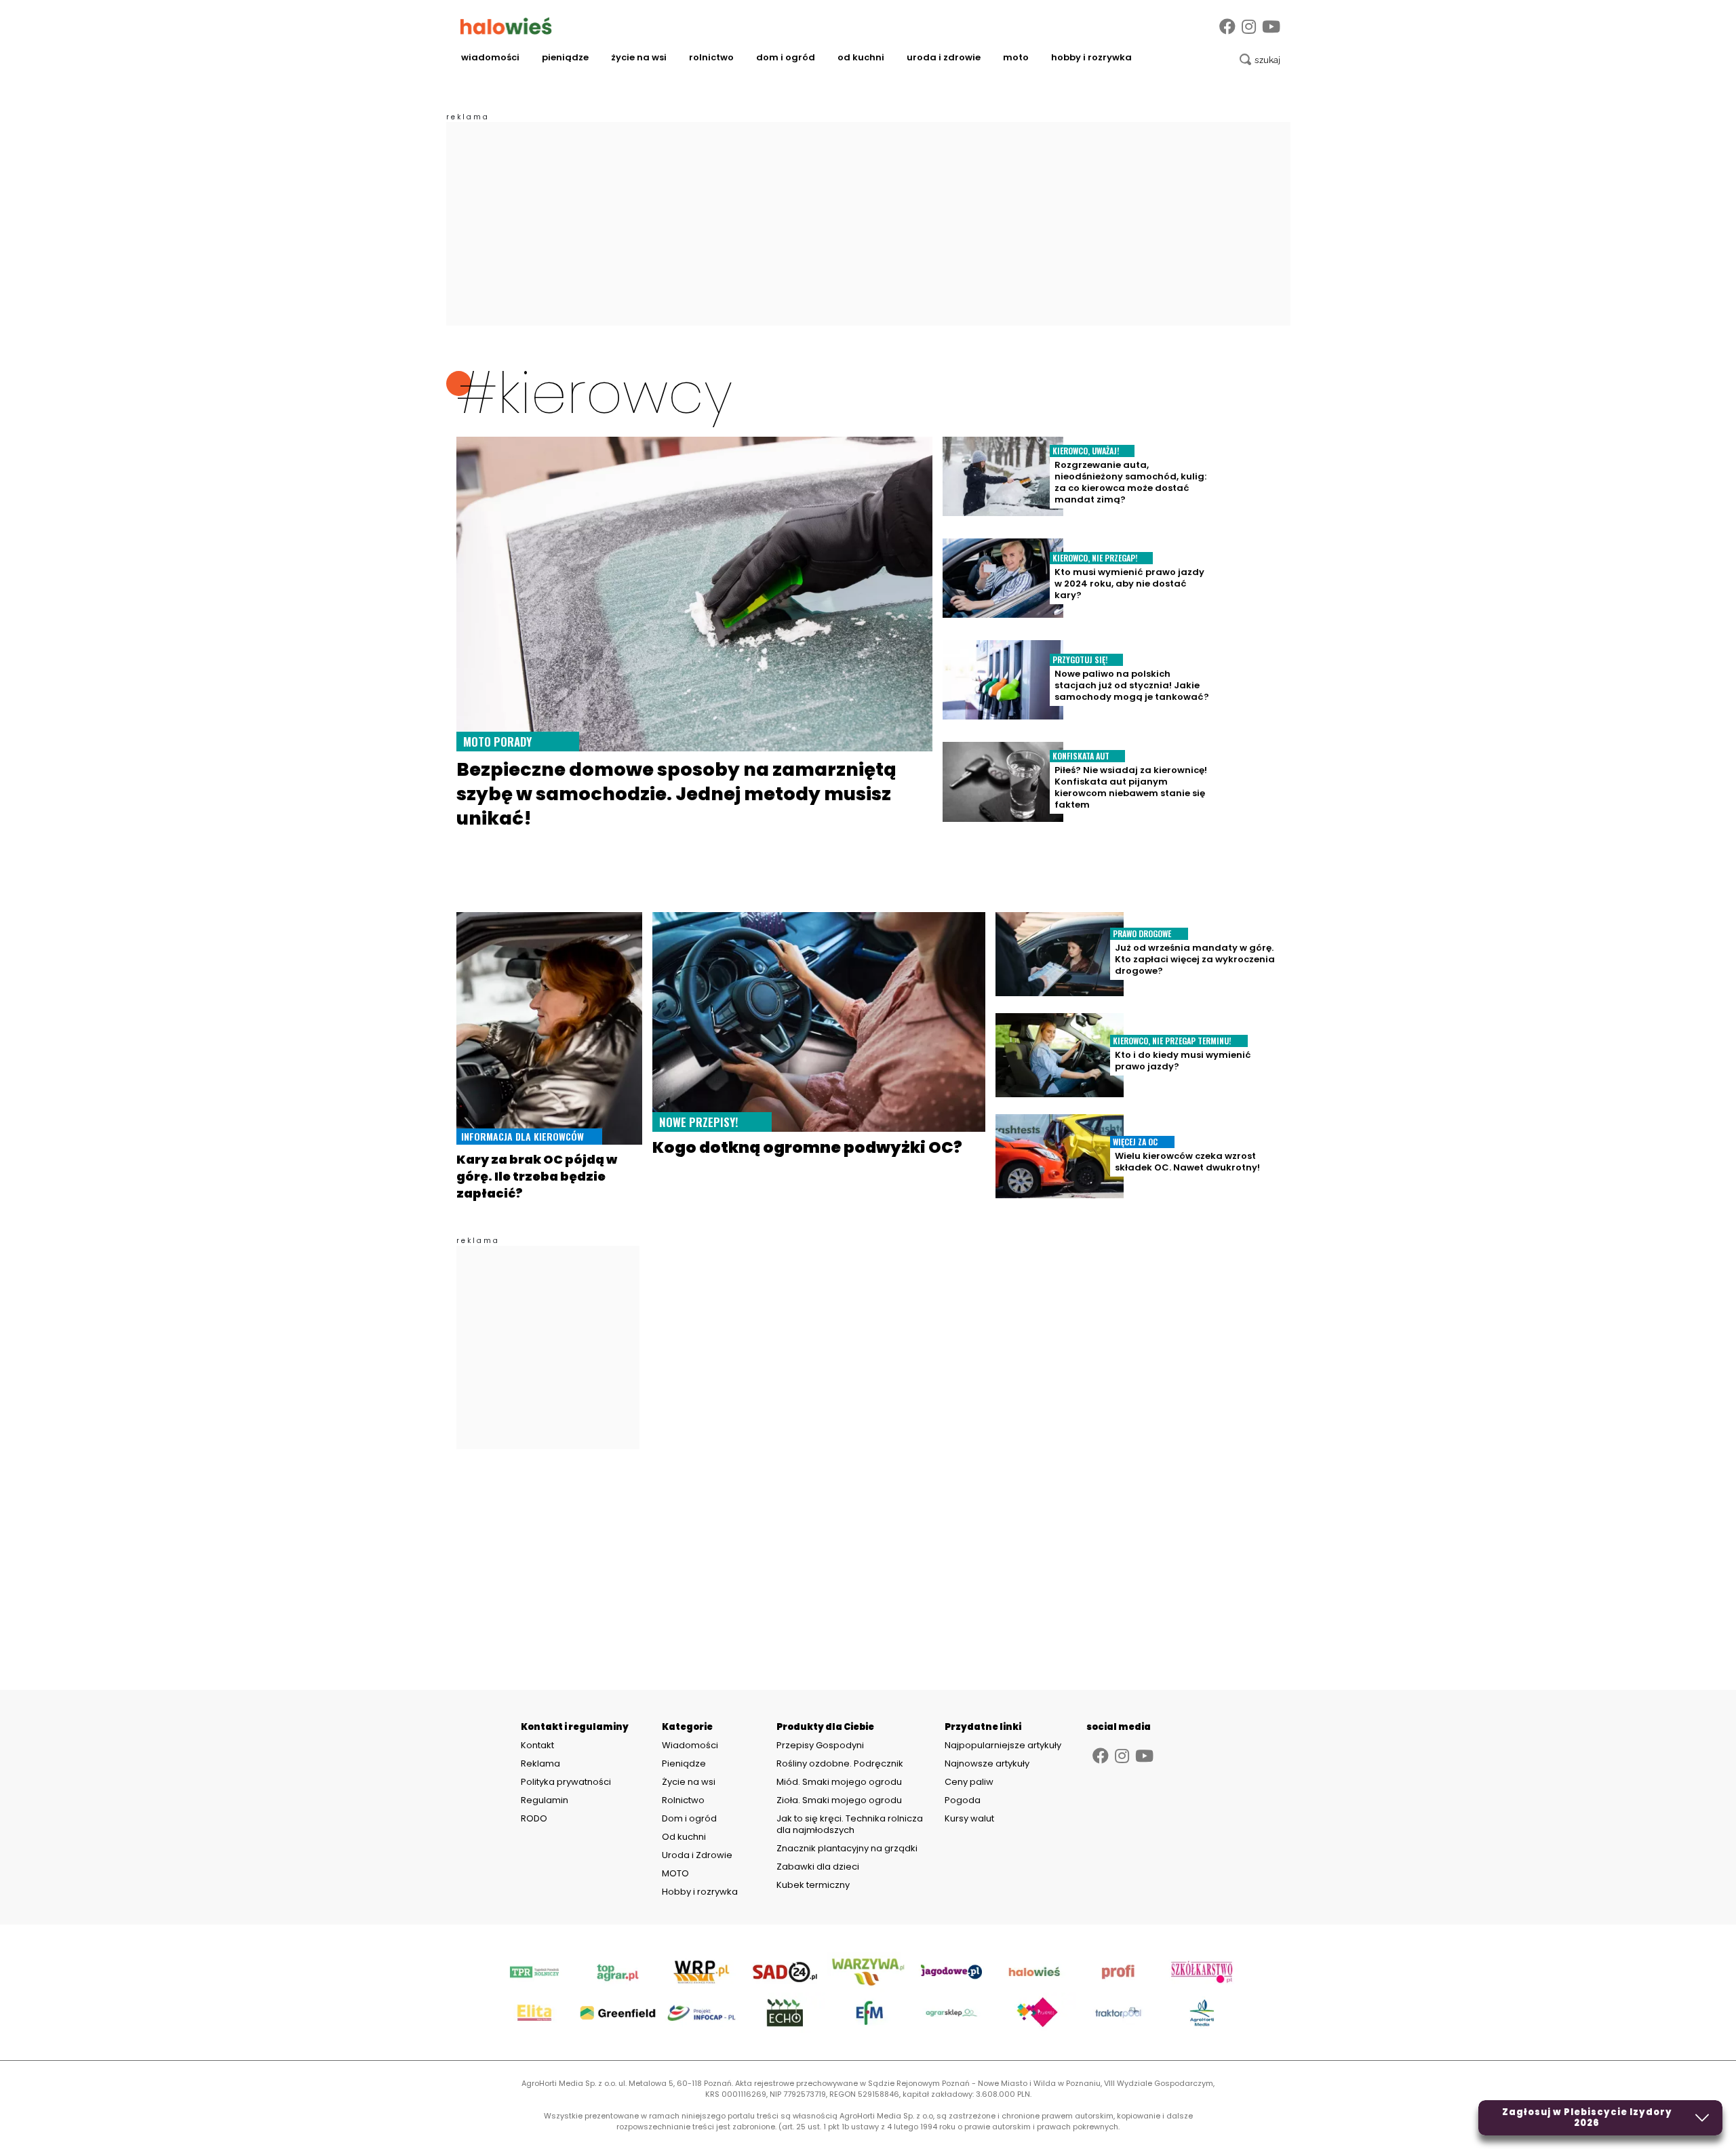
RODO (534, 1819)
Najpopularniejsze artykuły (1003, 1745)
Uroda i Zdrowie (944, 57)
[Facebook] (1227, 27)
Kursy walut (969, 1818)
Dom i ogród (786, 57)
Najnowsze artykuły (987, 1763)
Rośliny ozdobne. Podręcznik (841, 1763)
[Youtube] (1271, 27)
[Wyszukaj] (1260, 60)
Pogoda (963, 1800)
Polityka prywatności (566, 1782)
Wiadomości (490, 57)
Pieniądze (565, 57)
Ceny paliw (969, 1782)
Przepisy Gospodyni (820, 1745)
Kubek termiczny (814, 1885)
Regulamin (545, 1800)
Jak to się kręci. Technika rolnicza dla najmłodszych (850, 1824)
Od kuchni (861, 57)
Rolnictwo (711, 57)
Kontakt (537, 1746)
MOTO (1016, 57)
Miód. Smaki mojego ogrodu (839, 1782)
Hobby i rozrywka (1091, 57)
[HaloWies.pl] (506, 26)
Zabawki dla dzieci (818, 1867)
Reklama (540, 1764)
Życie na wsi (639, 57)
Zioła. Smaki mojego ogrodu (839, 1800)
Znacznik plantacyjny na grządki (848, 1848)
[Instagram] (1249, 27)
